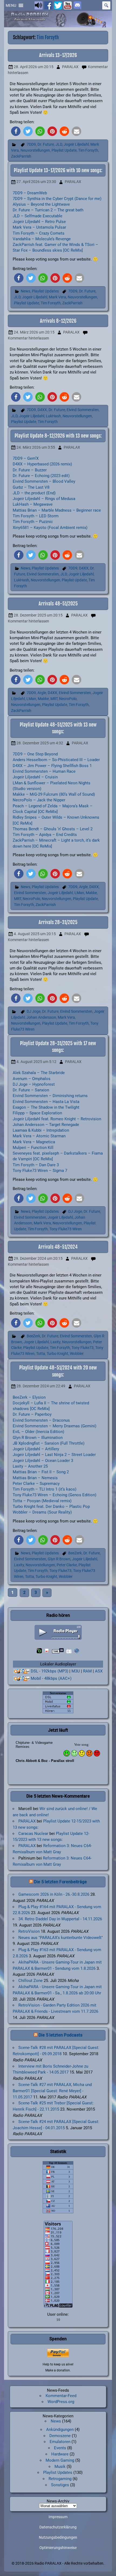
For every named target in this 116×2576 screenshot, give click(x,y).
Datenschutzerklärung (58, 2527)
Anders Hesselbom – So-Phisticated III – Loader (56, 760)
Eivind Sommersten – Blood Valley (44, 481)
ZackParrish (21, 156)
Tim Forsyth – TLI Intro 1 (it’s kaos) (45, 1489)
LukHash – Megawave (33, 504)
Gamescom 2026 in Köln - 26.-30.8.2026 (54, 1894)
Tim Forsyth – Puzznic (33, 522)
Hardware (60, 2454)
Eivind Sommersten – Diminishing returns (50, 1096)
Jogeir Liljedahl (76, 144)
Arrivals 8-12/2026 (58, 321)
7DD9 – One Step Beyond (35, 754)
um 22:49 (41, 1386)
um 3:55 (36, 447)
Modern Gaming (60, 2460)
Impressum (58, 2517)
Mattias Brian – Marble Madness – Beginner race (57, 510)
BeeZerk (33, 1336)
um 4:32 (40, 743)
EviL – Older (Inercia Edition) (38, 1432)
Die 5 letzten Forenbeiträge (60, 1882)
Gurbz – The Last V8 (31, 487)
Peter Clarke (67, 1565)
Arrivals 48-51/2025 (58, 604)
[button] (11, 5)
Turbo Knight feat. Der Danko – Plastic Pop (51, 1507)
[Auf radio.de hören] (39, 1651)
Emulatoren (60, 2442)
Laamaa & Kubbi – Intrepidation (41, 1130)
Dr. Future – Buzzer (30, 470)
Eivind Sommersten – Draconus (41, 1420)
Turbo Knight (57, 1354)
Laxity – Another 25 (30, 1466)
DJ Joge (34, 1012)
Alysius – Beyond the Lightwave (41, 204)
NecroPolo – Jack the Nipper (39, 800)
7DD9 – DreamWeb (30, 193)
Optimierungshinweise (58, 2548)
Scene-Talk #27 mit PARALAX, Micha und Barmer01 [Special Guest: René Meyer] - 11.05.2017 (52, 2091)
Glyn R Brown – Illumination (38, 1438)
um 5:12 (36, 1062)
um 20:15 (34, 67)
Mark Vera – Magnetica (34, 1142)
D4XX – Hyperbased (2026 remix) (42, 464)
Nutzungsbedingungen (58, 2538)
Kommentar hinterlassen (28, 338)
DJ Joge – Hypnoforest (34, 1084)
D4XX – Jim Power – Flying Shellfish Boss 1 (52, 766)
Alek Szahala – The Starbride (39, 1073)
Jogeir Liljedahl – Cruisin (35, 777)
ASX (99, 1671)
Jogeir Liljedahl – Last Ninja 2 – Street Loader (54, 1455)
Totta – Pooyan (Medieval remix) (42, 1501)
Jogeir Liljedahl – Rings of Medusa (44, 499)
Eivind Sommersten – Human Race (44, 771)
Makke (43, 699)
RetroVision (29, 1931)
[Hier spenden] (58, 2353)
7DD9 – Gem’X (26, 458)
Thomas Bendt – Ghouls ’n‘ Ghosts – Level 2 (53, 829)
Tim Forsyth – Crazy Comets (39, 233)
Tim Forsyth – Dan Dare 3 (36, 1165)
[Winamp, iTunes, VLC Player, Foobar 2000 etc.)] (22, 1679)
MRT (54, 699)
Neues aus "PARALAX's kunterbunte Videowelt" (61, 1938)
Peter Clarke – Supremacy (36, 1484)
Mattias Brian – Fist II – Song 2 (41, 1472)
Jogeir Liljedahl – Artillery (36, 1449)
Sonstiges (60, 2485)
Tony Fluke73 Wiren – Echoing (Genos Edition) (54, 1495)
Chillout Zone (30, 1981)
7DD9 (31, 144)
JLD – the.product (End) (34, 493)
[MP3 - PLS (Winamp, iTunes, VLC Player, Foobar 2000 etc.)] (22, 1671)
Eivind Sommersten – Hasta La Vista (46, 1102)
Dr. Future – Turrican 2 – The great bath (48, 210)
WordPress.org (61, 2402)
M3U (76, 1671)
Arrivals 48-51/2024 (58, 1247)
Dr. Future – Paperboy (32, 1414)
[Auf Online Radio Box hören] (77, 1651)
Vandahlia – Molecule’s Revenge (42, 239)
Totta (41, 1354)
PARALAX (70, 67)
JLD (59, 144)
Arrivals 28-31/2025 (58, 922)
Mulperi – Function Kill (33, 1148)
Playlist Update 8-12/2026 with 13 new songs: (58, 436)
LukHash (53, 416)
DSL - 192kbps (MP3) (50, 1671)
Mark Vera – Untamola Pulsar (39, 227)
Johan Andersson (41, 1017)
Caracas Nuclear (33, 1834)
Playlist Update (64, 150)
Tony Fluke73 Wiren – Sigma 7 (40, 1171)
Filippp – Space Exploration (37, 1113)
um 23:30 (36, 182)
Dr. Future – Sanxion (31, 1090)
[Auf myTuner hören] (69, 1651)
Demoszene (60, 2436)
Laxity (55, 1342)
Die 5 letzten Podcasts (61, 2035)
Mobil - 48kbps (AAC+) (51, 1678)
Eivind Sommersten (83, 410)
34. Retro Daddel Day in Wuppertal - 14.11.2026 (60, 1919)
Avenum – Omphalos (32, 1079)
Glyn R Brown (59, 1559)
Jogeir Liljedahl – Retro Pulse (39, 222)
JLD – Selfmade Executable (37, 216)
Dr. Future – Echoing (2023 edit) (41, 476)
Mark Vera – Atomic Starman (39, 1136)
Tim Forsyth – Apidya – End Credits (45, 835)
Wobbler (77, 1354)
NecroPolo (68, 699)
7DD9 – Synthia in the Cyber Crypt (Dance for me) (57, 199)
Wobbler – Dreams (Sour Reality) (42, 1512)
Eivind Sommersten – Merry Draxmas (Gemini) (54, 1426)
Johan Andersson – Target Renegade (46, 1125)
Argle (42, 693)
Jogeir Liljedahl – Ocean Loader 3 (43, 1461)
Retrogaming (60, 2479)
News (25, 291)
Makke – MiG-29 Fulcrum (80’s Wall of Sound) (54, 794)
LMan (31, 699)
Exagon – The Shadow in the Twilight (46, 1107)
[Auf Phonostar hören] (47, 1651)
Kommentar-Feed (61, 2396)
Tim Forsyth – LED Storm (36, 516)
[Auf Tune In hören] (58, 1651)
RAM (87, 1671)
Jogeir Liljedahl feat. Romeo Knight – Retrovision (57, 1119)
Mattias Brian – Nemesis (35, 1478)
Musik (60, 2467)
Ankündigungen (60, 2430)
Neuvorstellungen (35, 150)
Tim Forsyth (88, 150)
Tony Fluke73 (83, 1348)
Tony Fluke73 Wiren (66, 1229)
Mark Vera (57, 297)
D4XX (42, 410)
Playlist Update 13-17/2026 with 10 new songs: (58, 170)
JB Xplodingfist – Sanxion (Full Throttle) (49, 1443)
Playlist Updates (45, 291)
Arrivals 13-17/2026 (58, 55)
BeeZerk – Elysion (29, 1397)
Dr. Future (46, 144)
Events (60, 2448)
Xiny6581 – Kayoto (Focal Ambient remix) (50, 528)
